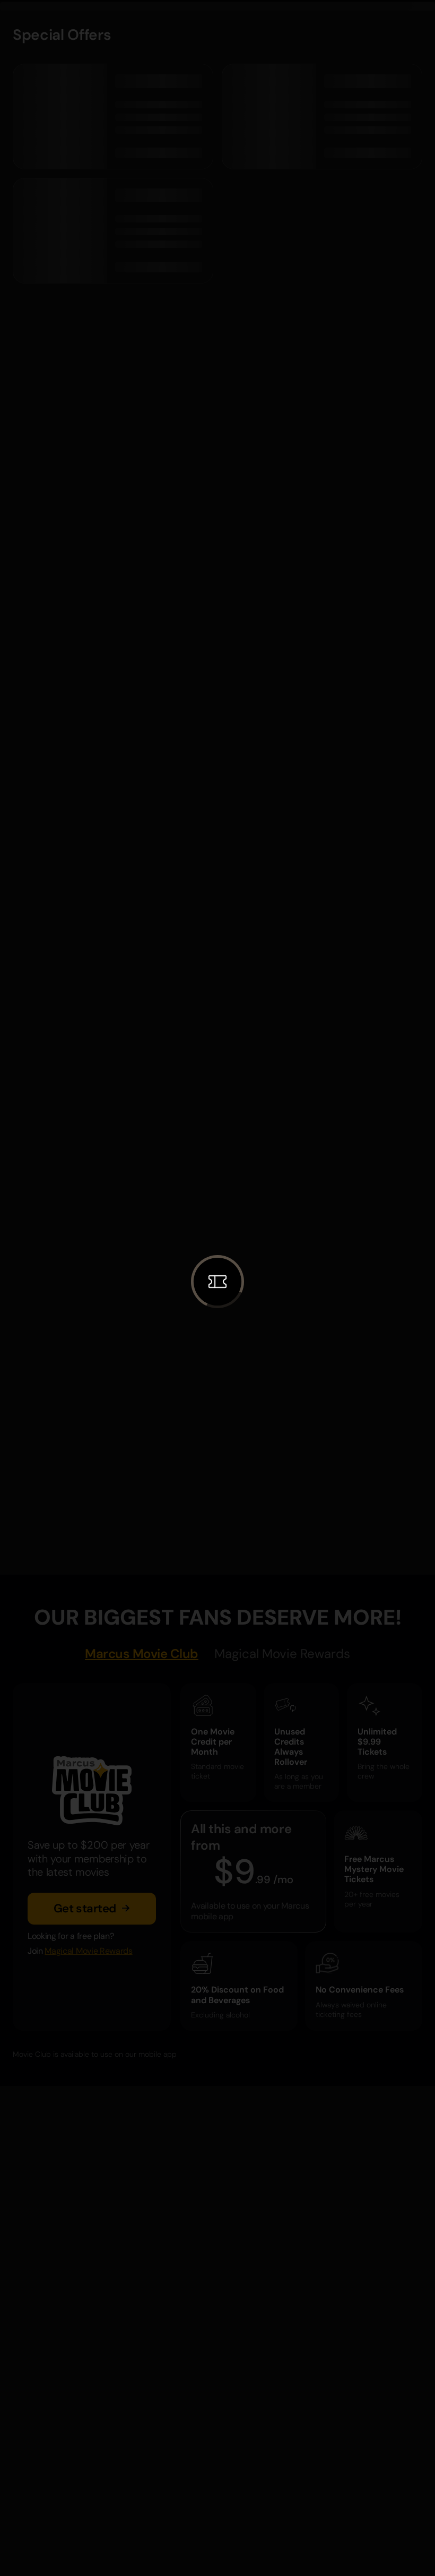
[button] (217, 1282)
